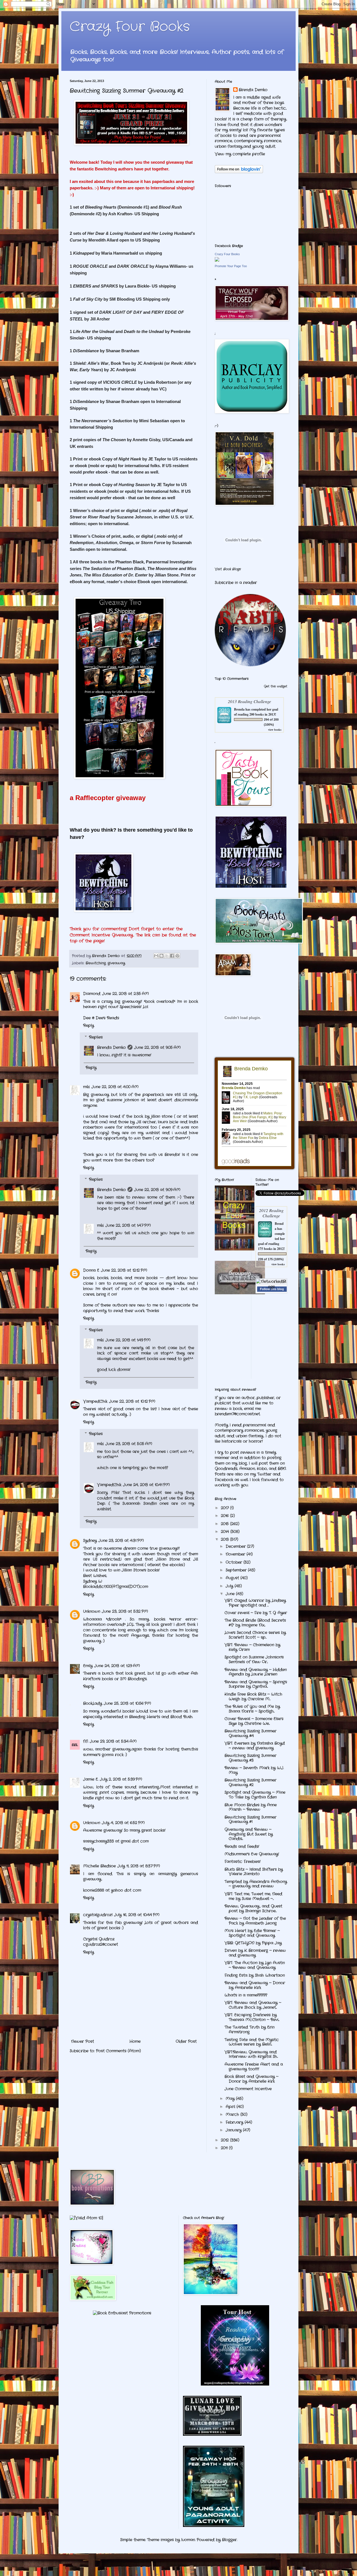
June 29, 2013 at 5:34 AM (113, 1741)
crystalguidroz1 (98, 1915)
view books (275, 730)
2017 (225, 1508)
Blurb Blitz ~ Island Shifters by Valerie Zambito (254, 1872)
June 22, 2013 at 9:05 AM (157, 1047)
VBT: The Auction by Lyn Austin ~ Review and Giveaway (255, 1965)
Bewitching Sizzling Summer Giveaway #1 (250, 1820)
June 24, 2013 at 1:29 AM (117, 1666)
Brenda (239, 709)
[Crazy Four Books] (217, 260)
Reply (89, 1025)
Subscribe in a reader (236, 583)
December (236, 1546)
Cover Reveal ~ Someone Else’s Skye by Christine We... (254, 1721)
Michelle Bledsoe (99, 1866)
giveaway (116, 963)
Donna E (91, 1270)
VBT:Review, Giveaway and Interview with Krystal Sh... (251, 2054)
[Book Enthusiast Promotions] (122, 2313)
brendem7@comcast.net (237, 1414)
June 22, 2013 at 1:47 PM (128, 1225)
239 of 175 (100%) (271, 1259)
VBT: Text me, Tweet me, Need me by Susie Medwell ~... (253, 1896)
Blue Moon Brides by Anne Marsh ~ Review (251, 1807)
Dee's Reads (107, 1018)
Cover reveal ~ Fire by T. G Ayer (256, 1613)
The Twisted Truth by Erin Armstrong (249, 2030)
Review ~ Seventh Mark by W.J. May (254, 1770)
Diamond (92, 994)
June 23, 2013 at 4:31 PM (121, 1541)
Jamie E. (91, 1779)
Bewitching (96, 963)
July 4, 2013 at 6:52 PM (123, 1823)
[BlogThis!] (161, 956)
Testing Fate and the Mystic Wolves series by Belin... (252, 2042)
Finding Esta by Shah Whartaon (255, 1975)
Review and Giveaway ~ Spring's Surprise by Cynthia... (256, 1684)
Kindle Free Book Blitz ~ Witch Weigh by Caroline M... (253, 1697)
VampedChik (95, 1401)
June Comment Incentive (248, 2089)
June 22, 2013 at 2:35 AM (126, 994)
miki (86, 1087)
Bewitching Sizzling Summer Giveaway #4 (250, 1733)
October (235, 1562)
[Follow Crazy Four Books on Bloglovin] (239, 172)
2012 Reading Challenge (271, 1213)
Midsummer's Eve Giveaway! (252, 1854)
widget (282, 686)
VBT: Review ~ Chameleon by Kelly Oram (252, 1647)
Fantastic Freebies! (243, 1862)
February (235, 2122)
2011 (225, 2148)
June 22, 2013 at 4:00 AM (115, 1087)
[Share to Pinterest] (177, 956)
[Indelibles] (240, 1293)
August (233, 1578)
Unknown (92, 1611)
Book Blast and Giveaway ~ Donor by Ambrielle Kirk (251, 2079)
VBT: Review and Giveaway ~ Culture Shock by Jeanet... (253, 2005)
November (236, 1554)
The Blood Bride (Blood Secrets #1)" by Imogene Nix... (255, 1623)
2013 (225, 1539)
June (231, 1594)
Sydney (90, 1541)
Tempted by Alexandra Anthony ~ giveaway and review (256, 1884)
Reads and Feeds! (242, 1846)
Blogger (229, 2540)
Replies (96, 1037)
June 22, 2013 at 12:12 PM (124, 1270)
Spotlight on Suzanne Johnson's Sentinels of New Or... (254, 1659)
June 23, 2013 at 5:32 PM (125, 1611)
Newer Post (83, 2041)
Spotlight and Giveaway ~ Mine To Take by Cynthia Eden (255, 1795)
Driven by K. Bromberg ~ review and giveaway (255, 1953)
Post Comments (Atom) (118, 2051)
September (237, 1570)
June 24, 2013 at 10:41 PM (146, 1485)
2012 (225, 2140)
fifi (86, 1741)
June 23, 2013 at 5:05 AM (129, 1444)
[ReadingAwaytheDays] (235, 2384)
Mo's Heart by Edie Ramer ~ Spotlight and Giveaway (252, 1933)
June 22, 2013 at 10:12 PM (132, 1401)
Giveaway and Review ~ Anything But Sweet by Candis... (249, 1834)
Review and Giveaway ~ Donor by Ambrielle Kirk (255, 1985)
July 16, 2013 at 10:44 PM (137, 1915)
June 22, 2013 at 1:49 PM (128, 1340)
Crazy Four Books (130, 27)
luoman (188, 2540)
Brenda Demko (111, 1047)
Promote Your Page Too (231, 266)
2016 (225, 1516)
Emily (88, 1666)
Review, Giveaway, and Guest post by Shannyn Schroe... (253, 1909)
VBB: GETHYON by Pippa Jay (253, 1943)
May (231, 2099)
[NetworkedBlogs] (272, 1287)
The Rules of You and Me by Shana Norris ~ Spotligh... (252, 1709)
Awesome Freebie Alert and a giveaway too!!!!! (254, 2067)
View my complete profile (240, 154)
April (231, 2107)
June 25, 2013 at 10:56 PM (127, 1703)
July (230, 1586)
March (233, 2114)
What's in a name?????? (246, 1995)
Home (135, 2041)
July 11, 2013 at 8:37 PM (139, 1866)
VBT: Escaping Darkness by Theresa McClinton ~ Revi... (252, 2017)
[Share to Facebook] (172, 956)
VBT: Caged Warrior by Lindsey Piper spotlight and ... (255, 1603)
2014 (226, 1532)
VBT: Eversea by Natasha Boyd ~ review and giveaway (255, 1746)
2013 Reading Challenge (249, 701)
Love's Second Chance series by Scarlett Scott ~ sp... (255, 1635)
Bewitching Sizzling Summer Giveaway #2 (250, 1782)
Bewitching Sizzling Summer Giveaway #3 (250, 1758)
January (234, 2130)
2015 (225, 1524)
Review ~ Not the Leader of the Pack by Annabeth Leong (255, 1921)
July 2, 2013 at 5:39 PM (121, 1779)
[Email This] (156, 956)
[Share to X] (167, 956)
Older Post (186, 2041)
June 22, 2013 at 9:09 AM (157, 1190)
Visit (228, 569)
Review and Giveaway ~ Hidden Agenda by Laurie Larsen (256, 1672)
